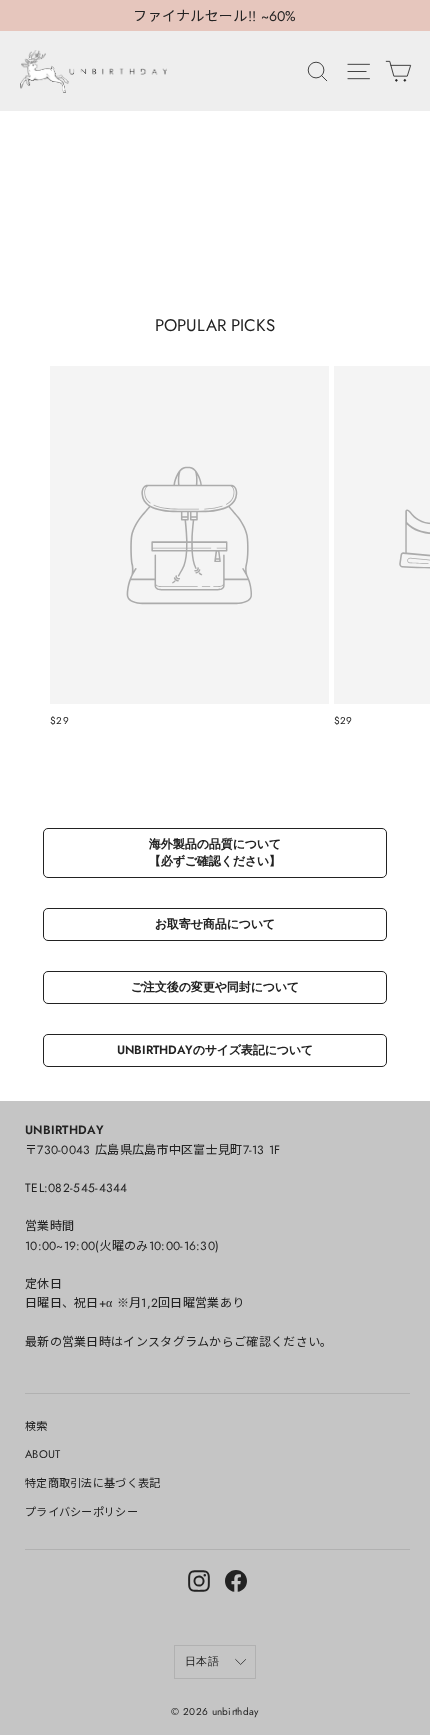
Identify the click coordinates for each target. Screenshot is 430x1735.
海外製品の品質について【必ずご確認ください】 (215, 852)
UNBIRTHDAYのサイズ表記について (215, 1050)
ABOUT (43, 1454)
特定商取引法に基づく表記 (93, 1483)
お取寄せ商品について (215, 924)
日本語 (202, 1661)
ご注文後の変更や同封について (215, 987)
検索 (36, 1426)
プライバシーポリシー (81, 1512)
